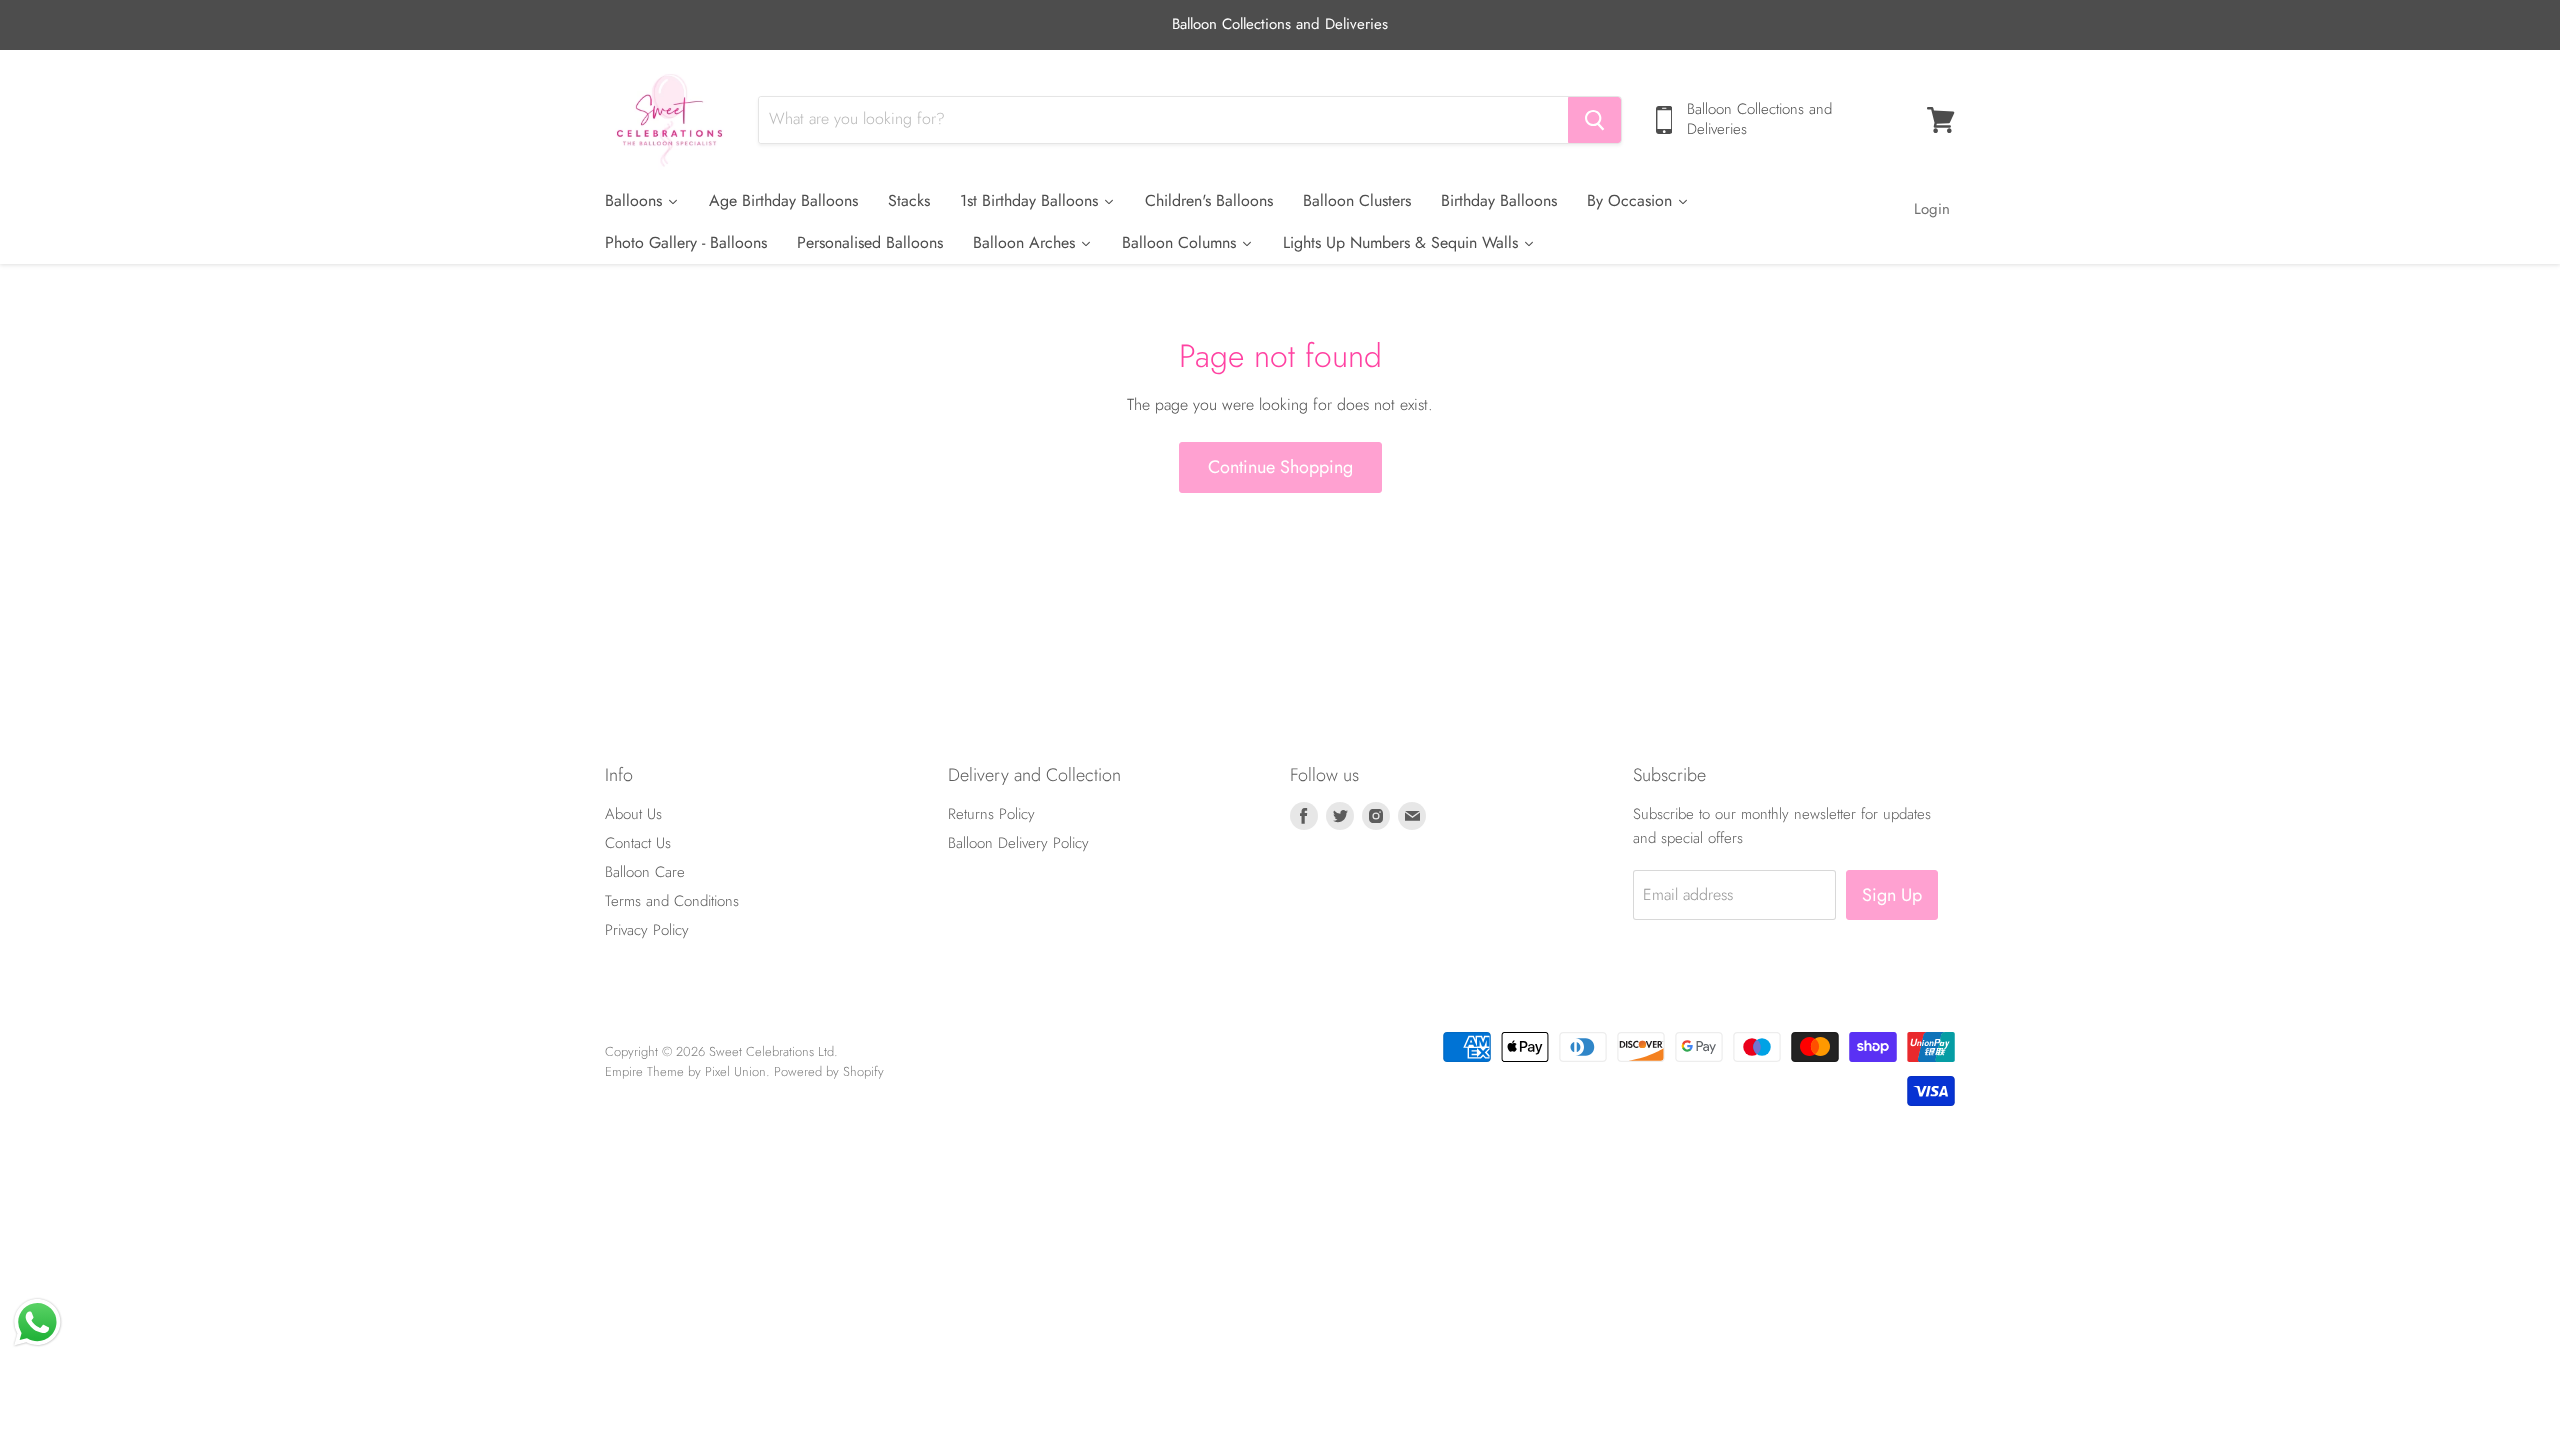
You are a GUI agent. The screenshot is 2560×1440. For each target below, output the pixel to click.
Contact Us (638, 843)
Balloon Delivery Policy (1018, 843)
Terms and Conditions (672, 901)
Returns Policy (991, 814)
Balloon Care (645, 872)
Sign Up (1892, 895)
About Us (633, 814)
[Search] (1594, 120)
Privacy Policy (647, 930)
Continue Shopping (1280, 467)
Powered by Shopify (829, 1071)
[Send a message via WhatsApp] (37, 1322)
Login (1932, 209)
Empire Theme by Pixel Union (685, 1071)
